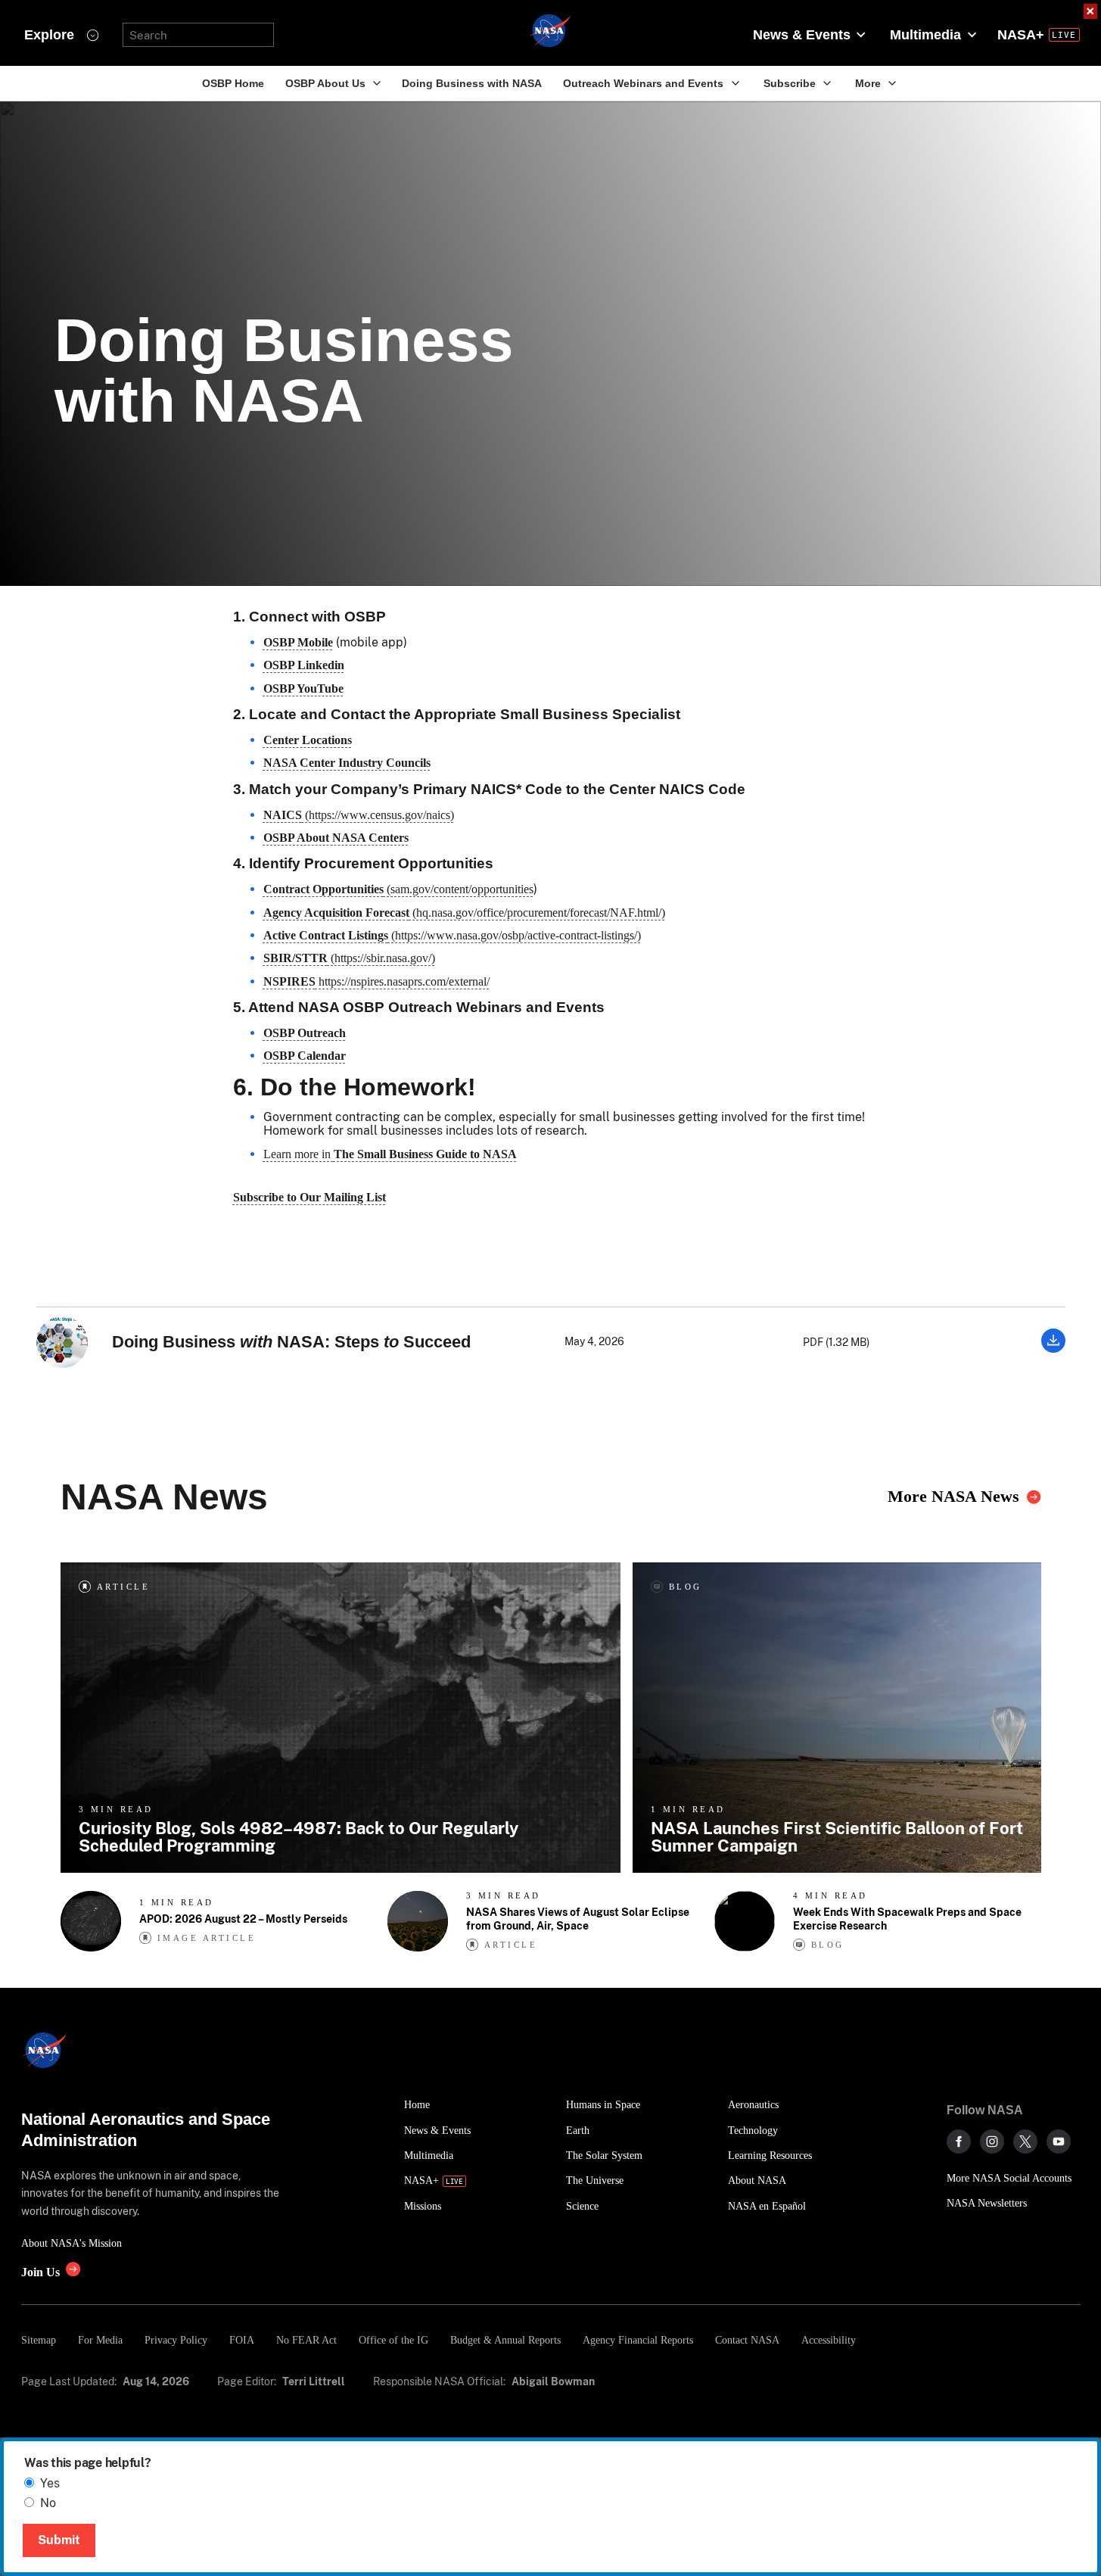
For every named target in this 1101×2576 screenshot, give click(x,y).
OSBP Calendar (305, 1056)
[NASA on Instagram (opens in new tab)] (992, 2141)
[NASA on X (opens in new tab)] (1025, 2141)
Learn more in (299, 1154)
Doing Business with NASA (472, 83)
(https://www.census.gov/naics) (359, 815)
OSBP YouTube (303, 688)
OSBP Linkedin (304, 665)
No (48, 2503)
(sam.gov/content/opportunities (398, 889)
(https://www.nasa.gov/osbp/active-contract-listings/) (452, 935)
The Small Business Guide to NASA (425, 1154)
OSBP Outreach (305, 1033)
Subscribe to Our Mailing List (309, 1197)
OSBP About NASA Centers (336, 838)
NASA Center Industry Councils (347, 763)
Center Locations (308, 740)
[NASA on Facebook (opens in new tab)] (959, 2141)
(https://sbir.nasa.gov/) (349, 958)
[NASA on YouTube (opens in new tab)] (1059, 2141)
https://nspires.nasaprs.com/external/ (376, 981)
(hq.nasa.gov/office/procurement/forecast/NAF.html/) (464, 913)
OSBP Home (233, 83)
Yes (50, 2483)
